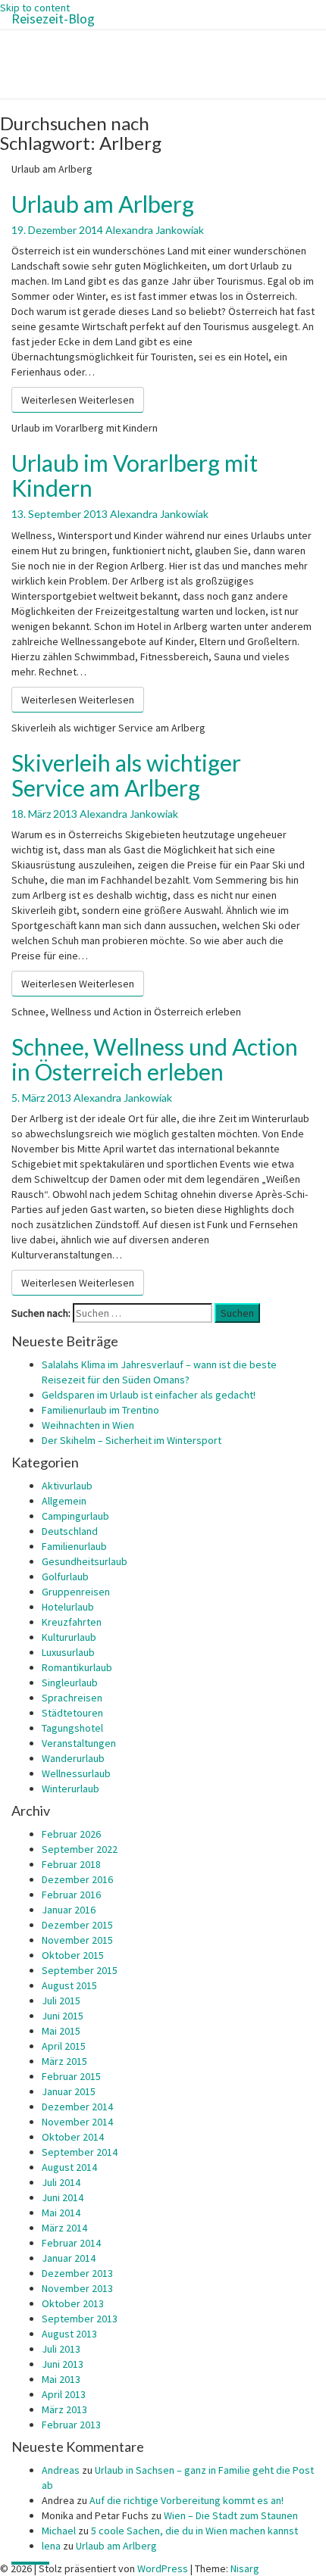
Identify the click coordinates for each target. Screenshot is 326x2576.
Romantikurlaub (77, 1667)
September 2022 (80, 1849)
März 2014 (64, 2228)
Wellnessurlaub (76, 1773)
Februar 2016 (71, 1895)
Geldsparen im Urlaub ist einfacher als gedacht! (149, 1395)
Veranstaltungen (79, 1743)
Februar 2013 (71, 2425)
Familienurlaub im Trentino (100, 1410)
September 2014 (80, 2152)
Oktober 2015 (73, 1955)
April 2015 (64, 2046)
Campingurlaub (75, 1516)
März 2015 (64, 2061)
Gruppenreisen (76, 1592)
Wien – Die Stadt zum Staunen (231, 2515)
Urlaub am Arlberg (103, 204)
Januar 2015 (69, 2091)
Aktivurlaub (67, 1486)
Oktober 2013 (73, 2303)
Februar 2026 (71, 1834)
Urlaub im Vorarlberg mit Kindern (135, 475)
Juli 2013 (61, 2349)
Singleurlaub (70, 1683)
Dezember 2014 (77, 2107)
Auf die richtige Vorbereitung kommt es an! (187, 2500)
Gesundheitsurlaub (85, 1561)
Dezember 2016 (77, 1879)
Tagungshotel (72, 1728)
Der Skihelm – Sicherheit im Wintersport (132, 1440)
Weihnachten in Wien (88, 1425)
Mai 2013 (61, 2379)
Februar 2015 (71, 2076)
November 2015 (77, 1940)
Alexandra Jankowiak (155, 230)
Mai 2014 (61, 2213)
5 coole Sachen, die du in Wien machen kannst (194, 2531)
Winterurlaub (71, 1789)
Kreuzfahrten (72, 1622)
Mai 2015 (61, 2031)
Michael (59, 2531)
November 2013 (77, 2288)
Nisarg (245, 2568)
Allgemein (64, 1501)
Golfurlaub (65, 1576)
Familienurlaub (74, 1546)
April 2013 (64, 2394)
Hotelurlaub (68, 1607)
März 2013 (64, 2409)
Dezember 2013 (77, 2273)
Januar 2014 (69, 2258)
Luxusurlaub (68, 1652)
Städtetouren (72, 1713)
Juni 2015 (63, 2016)
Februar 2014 (71, 2243)
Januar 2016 (69, 1910)
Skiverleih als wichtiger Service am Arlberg (126, 775)
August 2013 (69, 2334)
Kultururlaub (69, 1637)
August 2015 (69, 1985)
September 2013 (80, 2319)
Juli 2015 (61, 2001)
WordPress (163, 2568)
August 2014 (69, 2167)
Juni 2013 (63, 2364)
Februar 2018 (71, 1864)
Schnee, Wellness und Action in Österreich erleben (155, 1059)
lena (51, 2546)
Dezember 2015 (77, 1925)
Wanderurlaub (73, 1758)
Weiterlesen (78, 400)
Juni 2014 (63, 2197)
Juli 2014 (61, 2182)
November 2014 (77, 2122)
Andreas (61, 2470)
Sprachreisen (72, 1698)
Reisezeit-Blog (53, 19)
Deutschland (70, 1531)
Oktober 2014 (73, 2137)
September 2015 (80, 1970)
